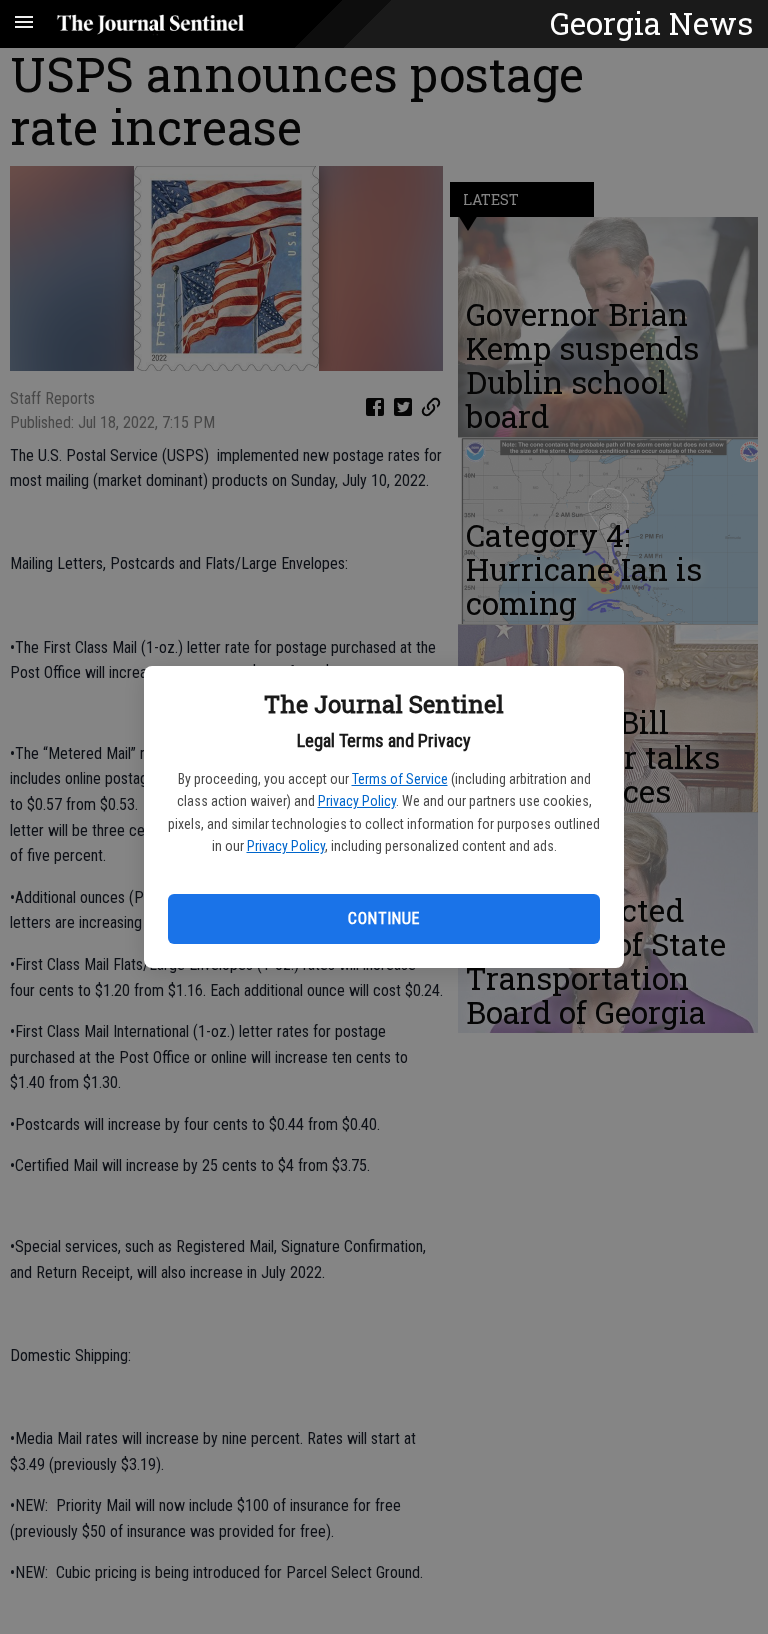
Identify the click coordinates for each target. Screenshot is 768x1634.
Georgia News (651, 23)
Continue (383, 918)
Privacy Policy (357, 801)
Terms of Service (400, 779)
